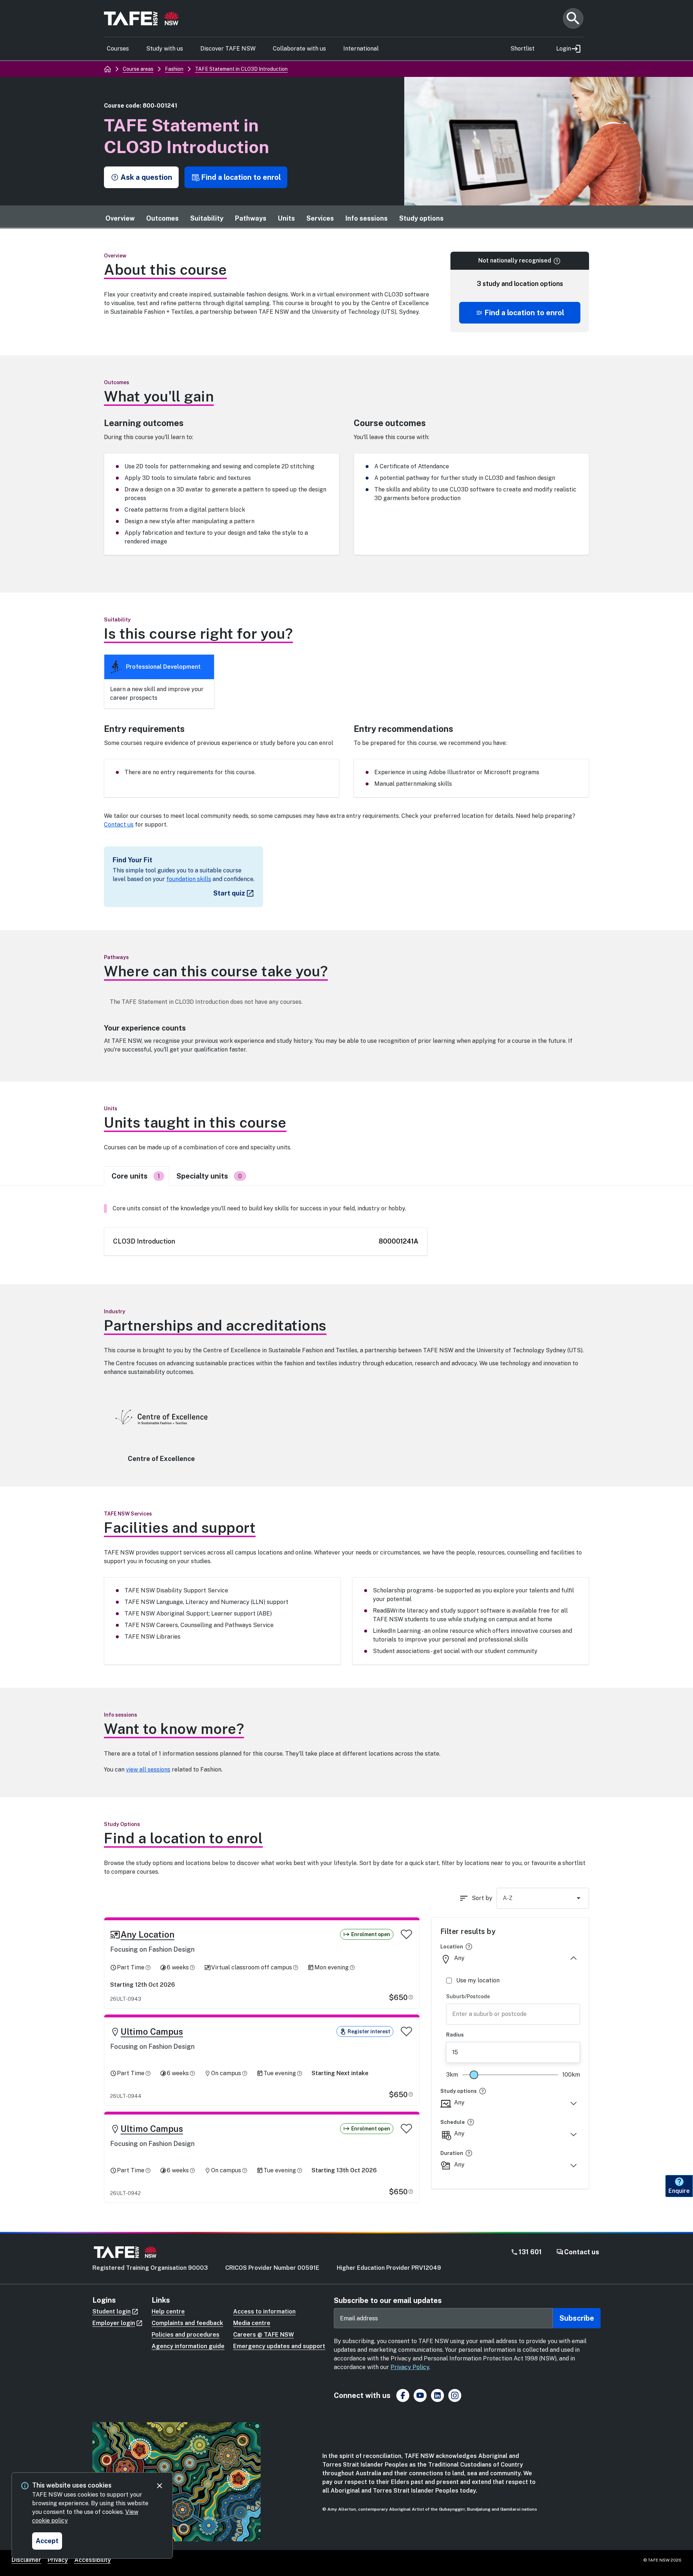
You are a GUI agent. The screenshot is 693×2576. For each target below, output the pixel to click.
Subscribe (577, 2318)
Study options (421, 218)
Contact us (119, 825)
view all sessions (148, 1770)
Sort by (482, 1898)
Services (320, 218)
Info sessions (367, 218)
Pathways (251, 218)
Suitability (207, 218)
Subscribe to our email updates (388, 2300)
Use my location (478, 1980)
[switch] (406, 1934)
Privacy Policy (410, 2367)
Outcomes (162, 218)
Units (286, 218)
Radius (455, 2035)
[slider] (474, 2075)
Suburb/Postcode (468, 1996)
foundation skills (189, 879)
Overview (120, 218)
